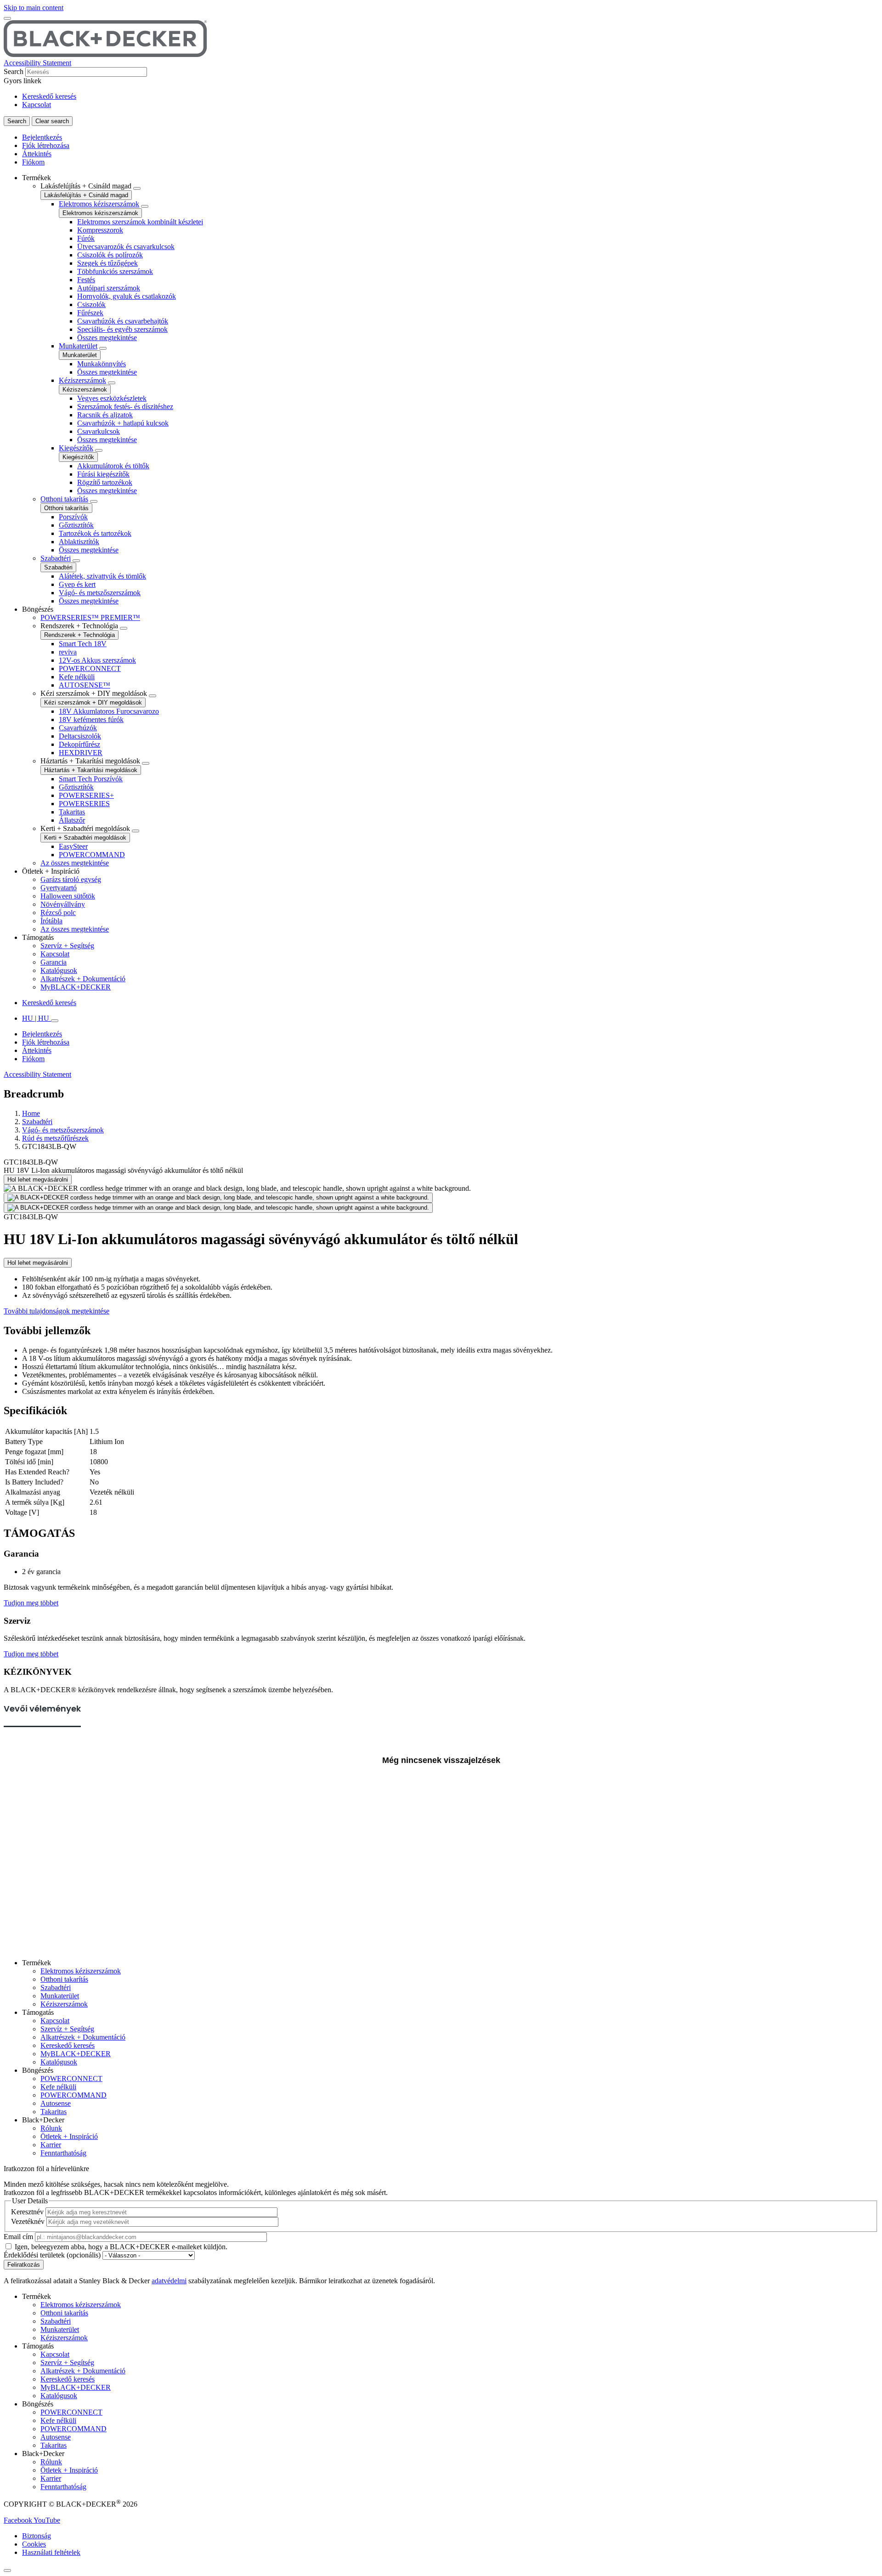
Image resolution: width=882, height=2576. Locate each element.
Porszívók (73, 517)
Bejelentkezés (42, 137)
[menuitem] (450, 390)
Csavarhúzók (78, 728)
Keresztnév (27, 2212)
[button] (19, 2520)
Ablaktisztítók (79, 542)
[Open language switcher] (55, 1021)
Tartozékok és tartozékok (95, 533)
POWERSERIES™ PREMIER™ (90, 617)
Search (14, 71)
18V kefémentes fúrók (91, 719)
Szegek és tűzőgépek (107, 263)
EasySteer (73, 846)
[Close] (7, 2570)
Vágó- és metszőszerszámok (100, 593)
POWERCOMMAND (92, 855)
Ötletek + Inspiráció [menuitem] (51, 871)
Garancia (54, 962)
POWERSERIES (84, 804)
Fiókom (33, 162)
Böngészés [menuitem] (38, 609)
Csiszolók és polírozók (110, 255)
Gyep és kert (77, 584)
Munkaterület (78, 346)
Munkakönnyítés (102, 364)
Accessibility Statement (37, 63)
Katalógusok (59, 970)
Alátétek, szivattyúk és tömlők (102, 576)
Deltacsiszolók (80, 736)
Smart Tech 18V (83, 644)
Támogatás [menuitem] (38, 937)
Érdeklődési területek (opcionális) (52, 2255)
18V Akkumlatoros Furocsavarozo (109, 711)
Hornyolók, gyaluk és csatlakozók (127, 296)
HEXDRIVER (81, 753)
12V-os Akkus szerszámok (97, 660)
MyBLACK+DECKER (76, 987)
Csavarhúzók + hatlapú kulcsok (123, 423)
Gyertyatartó (59, 888)
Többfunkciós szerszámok (115, 271)
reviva (68, 652)
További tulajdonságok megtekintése (57, 1311)
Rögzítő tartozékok (105, 482)
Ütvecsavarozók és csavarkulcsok (126, 247)
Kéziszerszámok (82, 380)
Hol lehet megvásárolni (38, 1180)
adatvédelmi (169, 2281)
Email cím (18, 2237)
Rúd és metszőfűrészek (55, 1138)
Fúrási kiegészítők (103, 474)
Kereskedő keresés (49, 96)
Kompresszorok (100, 230)
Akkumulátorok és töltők (113, 466)
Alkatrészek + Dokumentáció (83, 979)
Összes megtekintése (107, 338)
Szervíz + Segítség (67, 946)
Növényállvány (63, 904)
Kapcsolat (37, 105)
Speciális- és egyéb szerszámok (122, 329)
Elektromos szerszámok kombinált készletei (140, 222)
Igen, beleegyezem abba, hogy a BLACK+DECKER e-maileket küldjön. (121, 2247)
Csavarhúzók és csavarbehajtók (123, 321)
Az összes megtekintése (75, 863)
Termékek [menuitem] (37, 178)
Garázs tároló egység (71, 879)
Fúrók (86, 238)
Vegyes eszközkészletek (112, 398)
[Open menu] (7, 18)
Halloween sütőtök (68, 896)
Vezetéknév (28, 2221)
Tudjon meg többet (31, 1603)
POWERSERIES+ (86, 795)
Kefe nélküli (77, 677)
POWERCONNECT (90, 668)
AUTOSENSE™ (85, 685)
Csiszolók (91, 304)
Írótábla (51, 921)
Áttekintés (37, 154)
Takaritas (72, 812)
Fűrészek (90, 313)
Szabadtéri (56, 558)
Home (31, 1113)
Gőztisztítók (76, 525)
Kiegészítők (76, 448)
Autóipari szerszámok (109, 288)
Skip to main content (34, 8)
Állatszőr (72, 820)
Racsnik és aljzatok (105, 415)
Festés (86, 280)
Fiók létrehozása (46, 145)
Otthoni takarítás (64, 499)
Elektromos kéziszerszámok (99, 204)
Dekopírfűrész (79, 744)
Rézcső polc (58, 913)
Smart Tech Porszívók (91, 779)
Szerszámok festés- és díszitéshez (125, 407)
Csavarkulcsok (99, 431)
